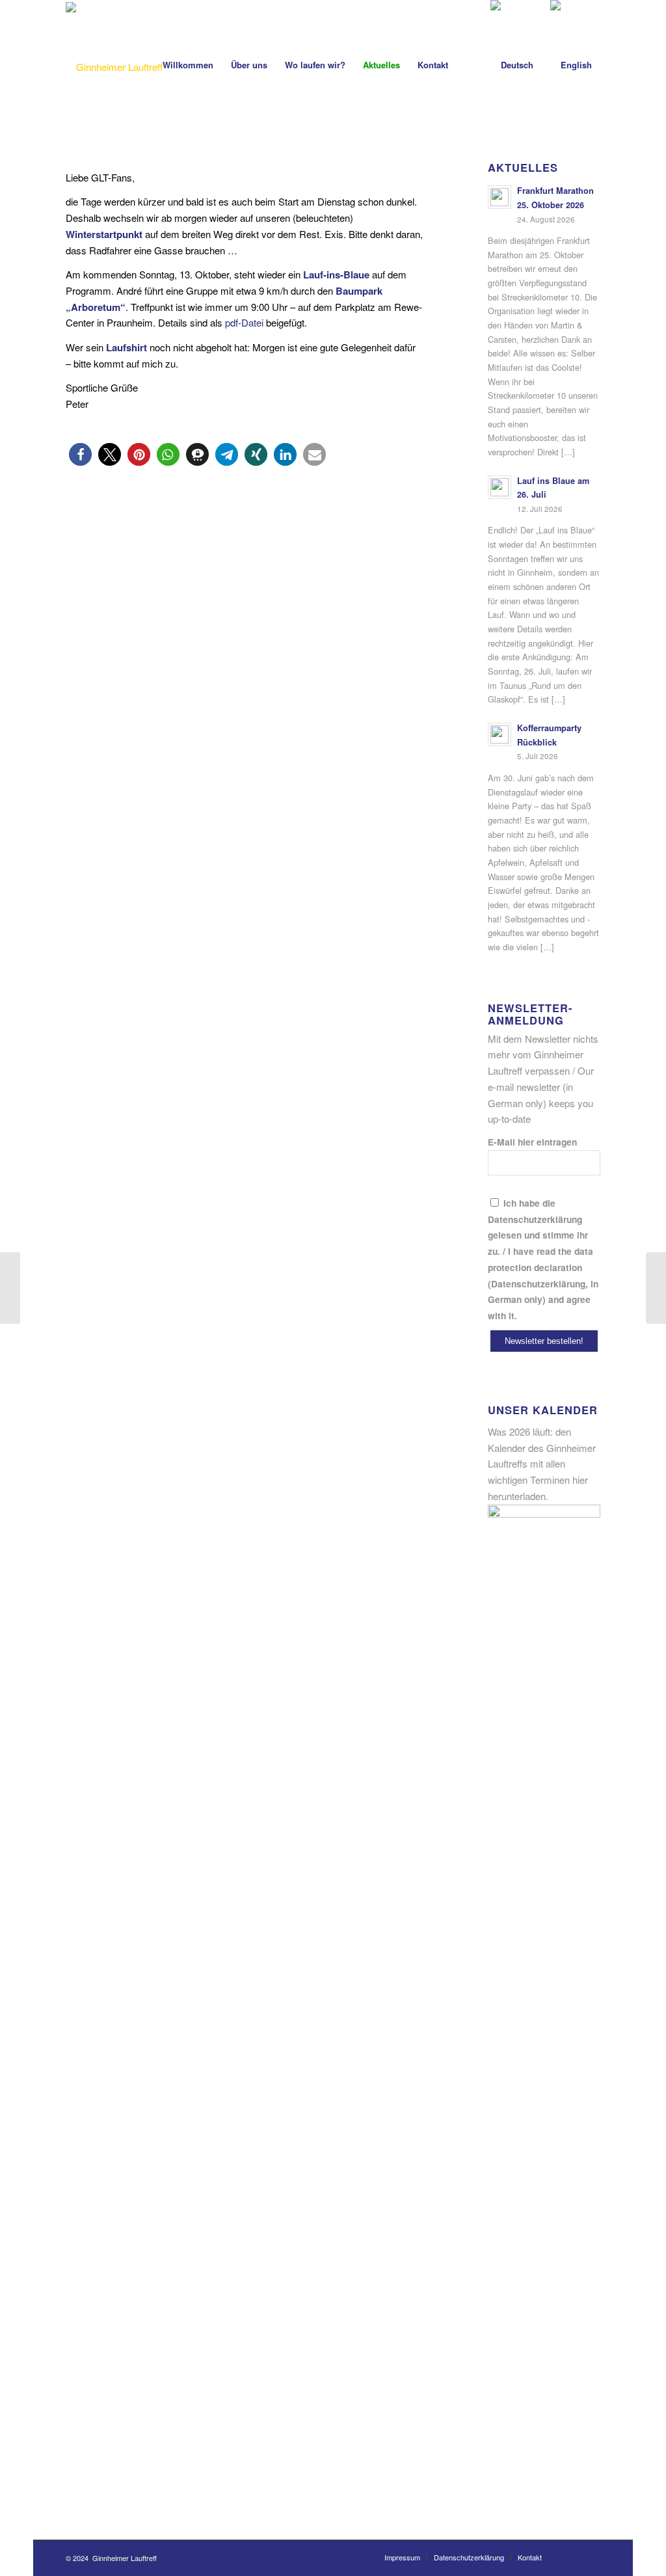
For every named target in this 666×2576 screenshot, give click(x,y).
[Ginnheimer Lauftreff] (114, 67)
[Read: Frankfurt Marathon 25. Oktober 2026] (499, 197)
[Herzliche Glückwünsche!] (656, 1288)
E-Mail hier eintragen (532, 1142)
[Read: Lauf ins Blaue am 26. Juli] (499, 487)
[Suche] (469, 65)
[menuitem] (188, 65)
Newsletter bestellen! (544, 1341)
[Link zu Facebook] (571, 2556)
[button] (80, 454)
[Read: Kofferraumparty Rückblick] (499, 734)
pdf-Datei (244, 322)
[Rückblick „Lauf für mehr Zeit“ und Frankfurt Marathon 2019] (10, 1288)
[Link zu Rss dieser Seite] (591, 2556)
